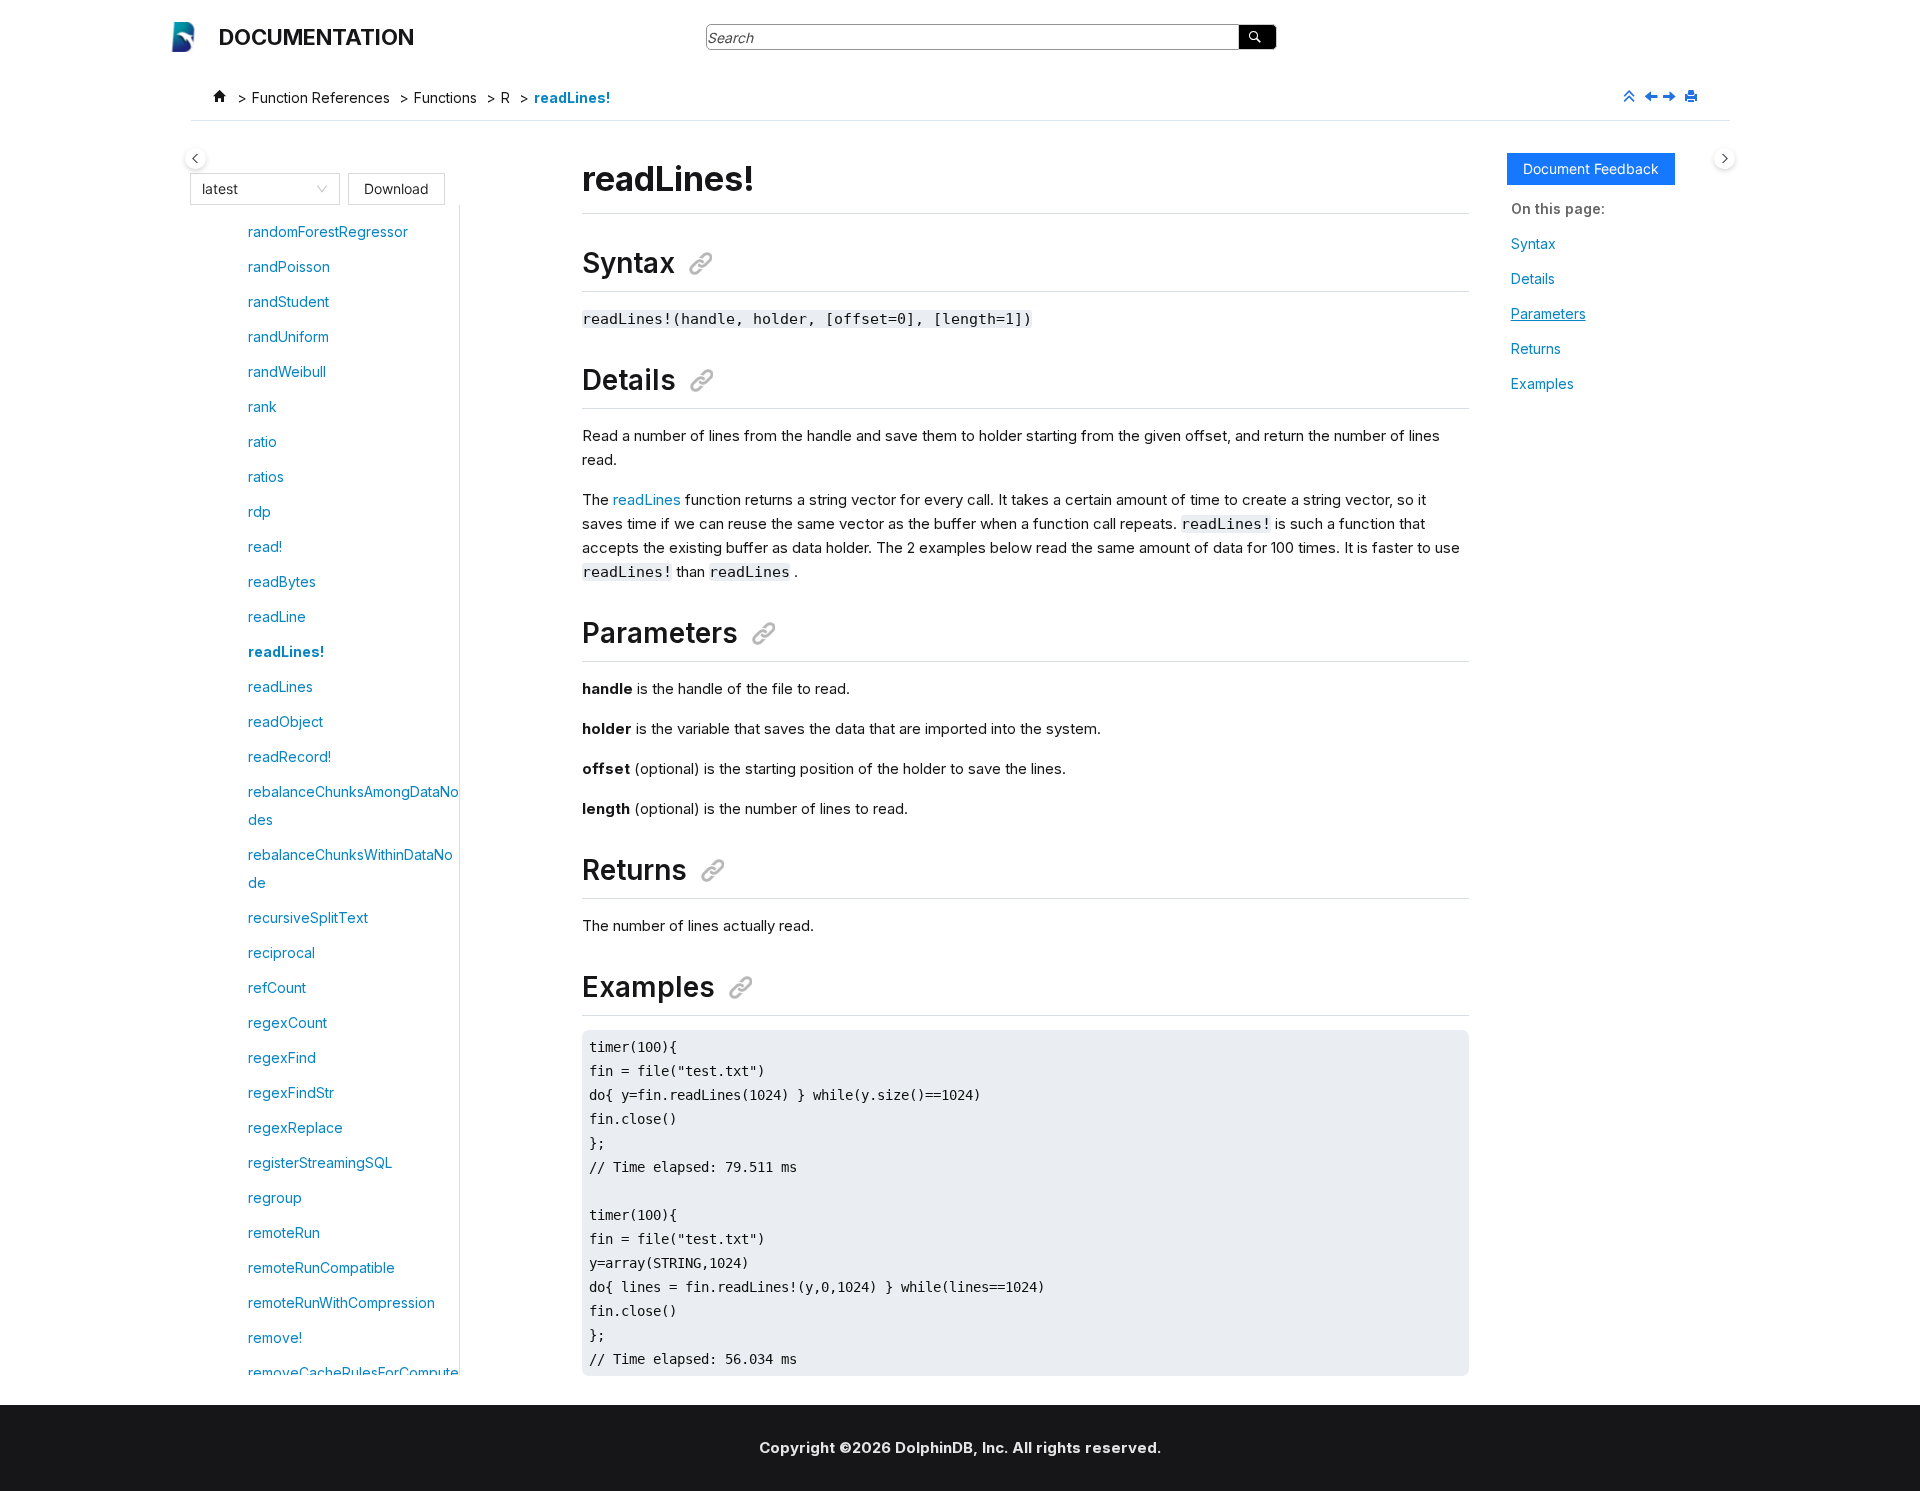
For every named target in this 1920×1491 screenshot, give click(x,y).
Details (1533, 278)
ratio (262, 441)
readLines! (572, 97)
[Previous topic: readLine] (1653, 97)
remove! (275, 1337)
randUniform (288, 336)
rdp (259, 511)
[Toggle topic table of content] (1724, 158)
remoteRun (284, 1232)
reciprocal (281, 952)
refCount (277, 987)
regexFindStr (291, 1092)
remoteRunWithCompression (341, 1302)
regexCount (287, 1022)
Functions (445, 97)
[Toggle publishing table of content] (195, 158)
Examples (1542, 383)
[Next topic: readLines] (1671, 97)
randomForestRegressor (328, 231)
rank (262, 406)
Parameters (1548, 313)
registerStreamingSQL (320, 1162)
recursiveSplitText (308, 917)
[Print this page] (1693, 97)
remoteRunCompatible (321, 1267)
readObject (285, 721)
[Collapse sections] (1631, 97)
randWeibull (287, 371)
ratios (266, 476)
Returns (1536, 348)
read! (265, 546)
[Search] (1257, 37)
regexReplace (295, 1127)
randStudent (288, 301)
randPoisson (289, 266)
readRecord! (289, 756)
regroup (275, 1197)
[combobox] (256, 189)
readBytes (282, 581)
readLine (277, 616)
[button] (240, 232)
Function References (321, 97)
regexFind (282, 1057)
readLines (280, 686)
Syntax (1533, 243)
